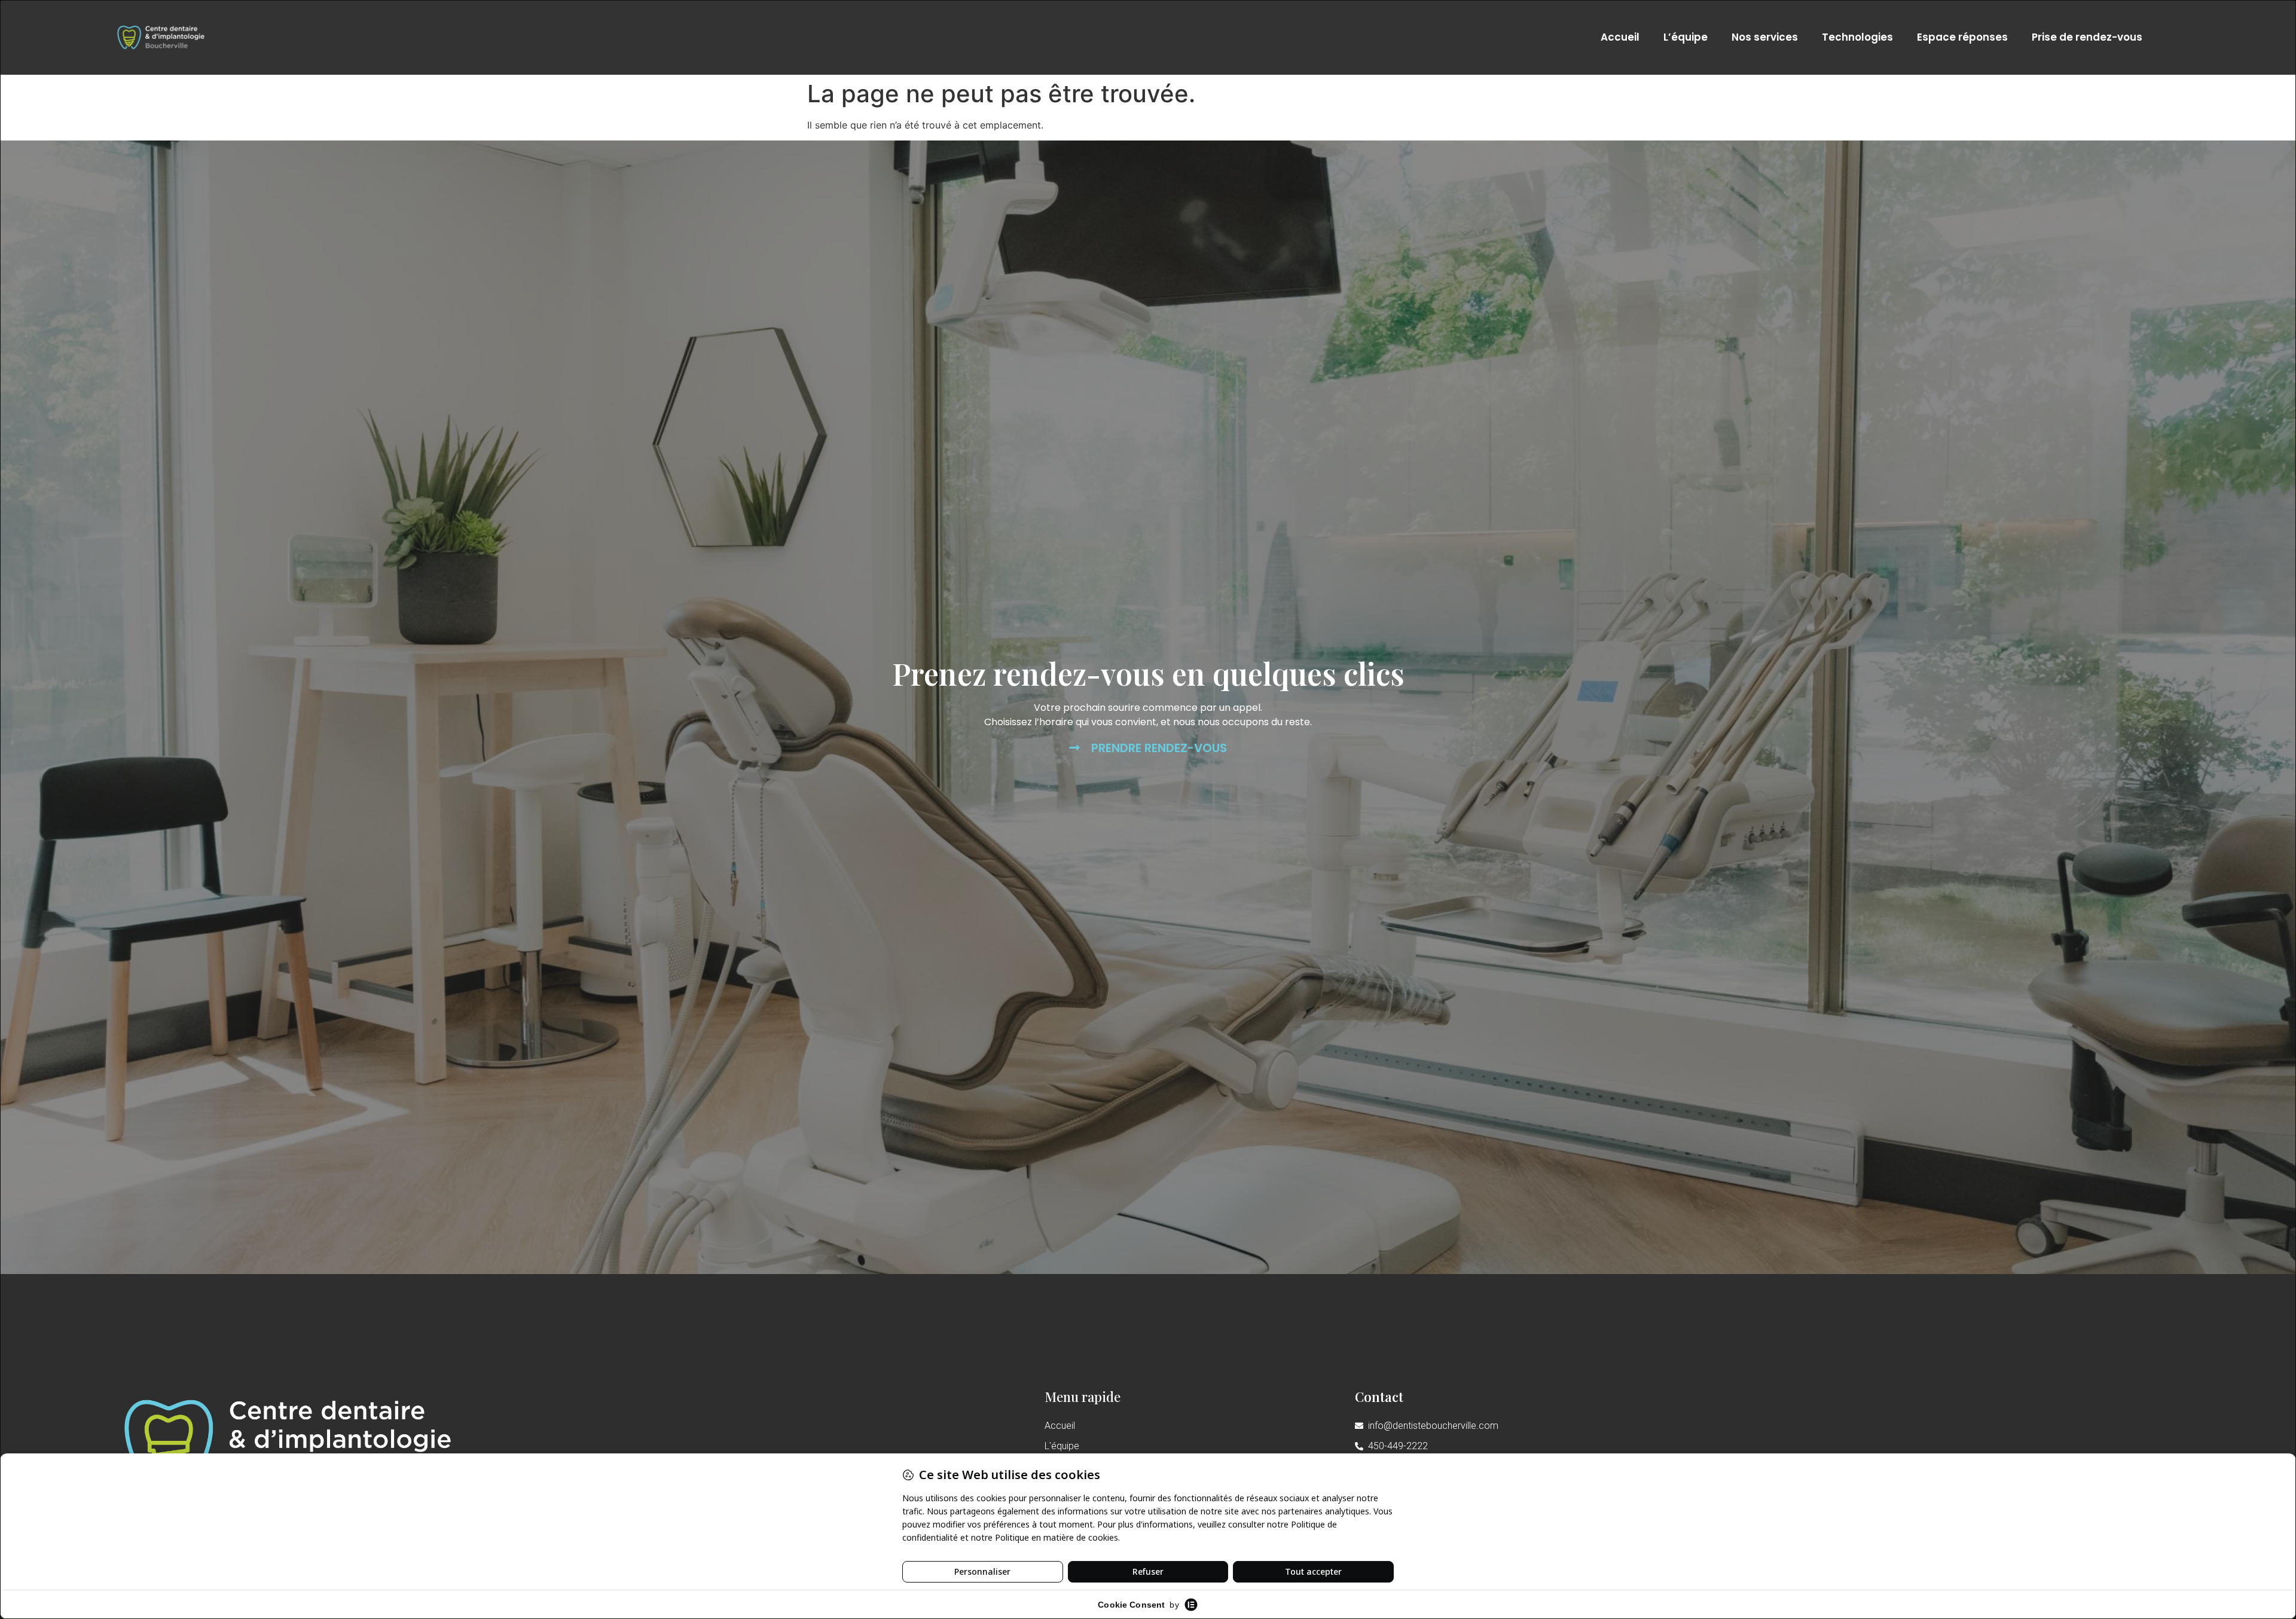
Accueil (1620, 37)
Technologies (1857, 37)
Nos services (1765, 37)
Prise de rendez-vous (2087, 37)
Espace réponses (1962, 37)
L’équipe (1686, 37)
